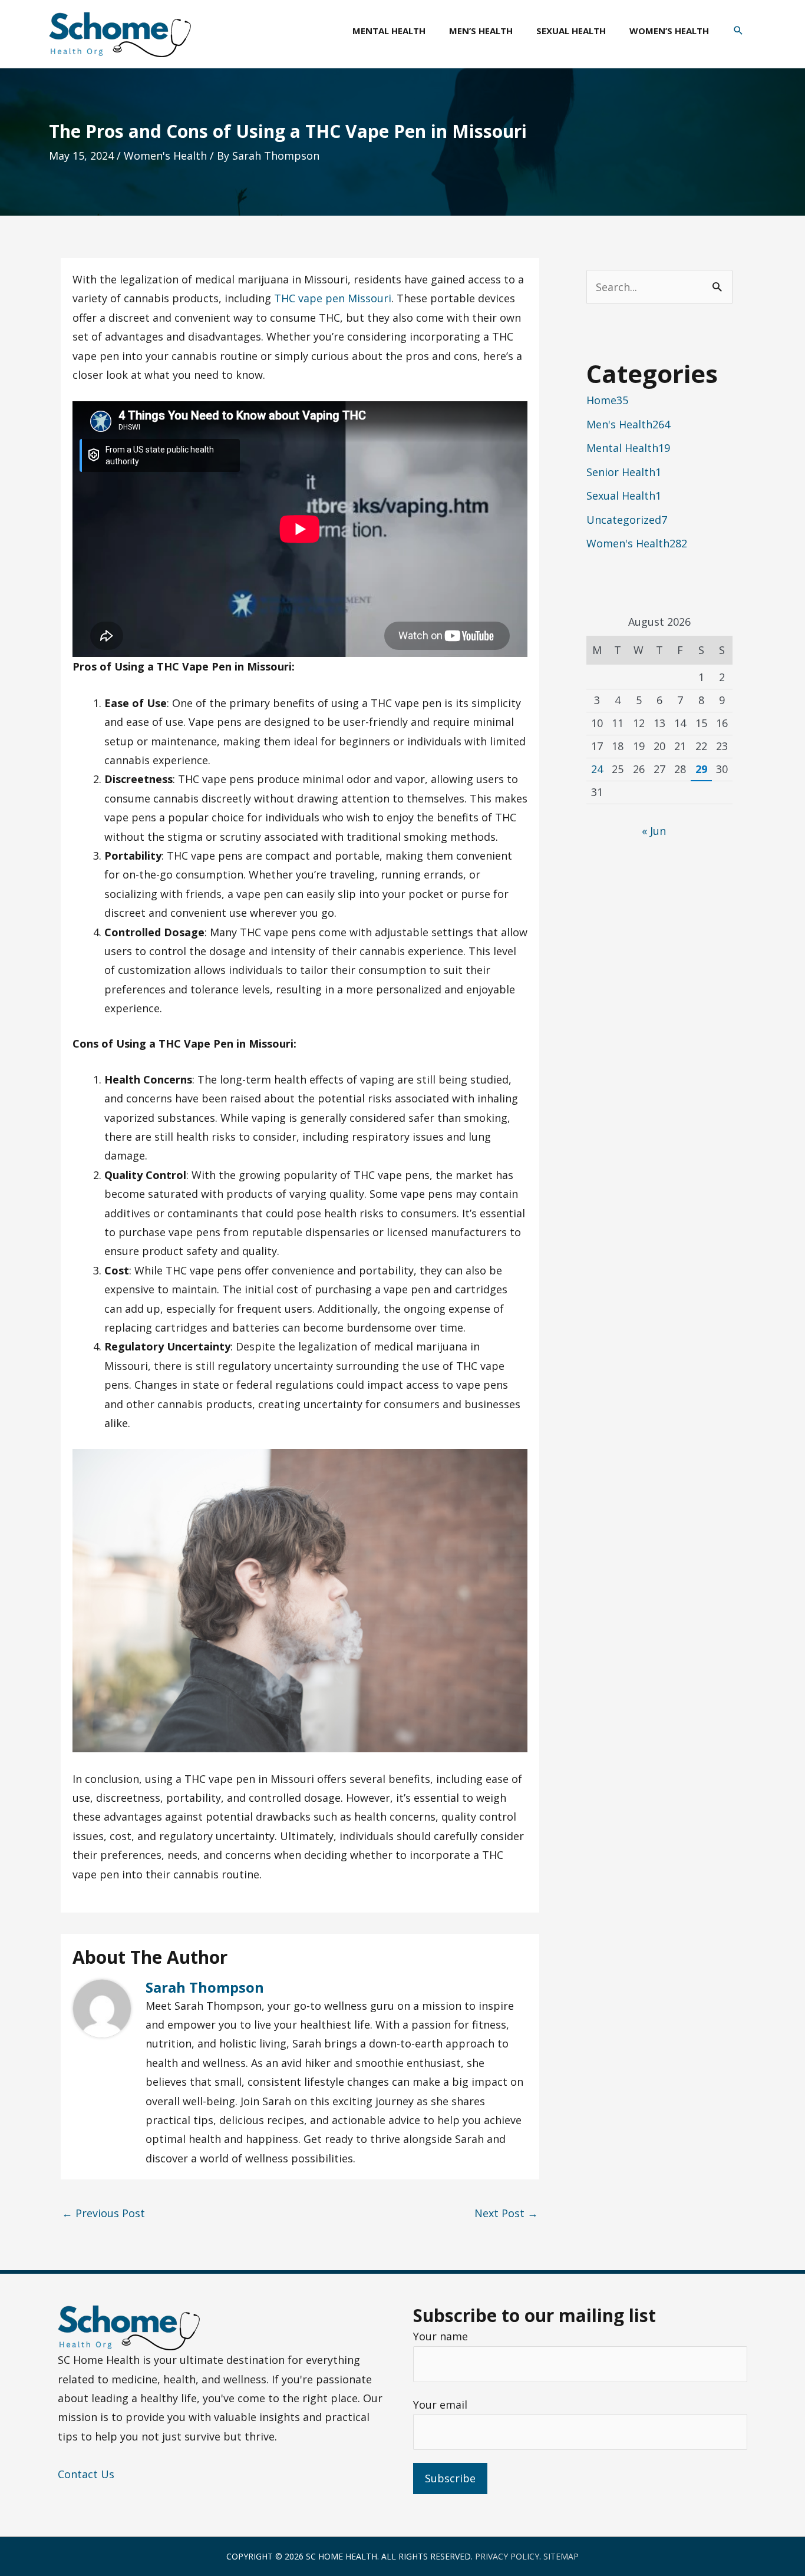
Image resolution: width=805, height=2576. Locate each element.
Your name (441, 2336)
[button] (738, 31)
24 (597, 769)
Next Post (506, 2213)
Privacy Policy (507, 2556)
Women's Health (165, 156)
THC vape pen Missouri (333, 298)
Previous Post (103, 2213)
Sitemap (561, 2556)
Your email (440, 2405)
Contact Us (86, 2474)
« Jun (654, 831)
